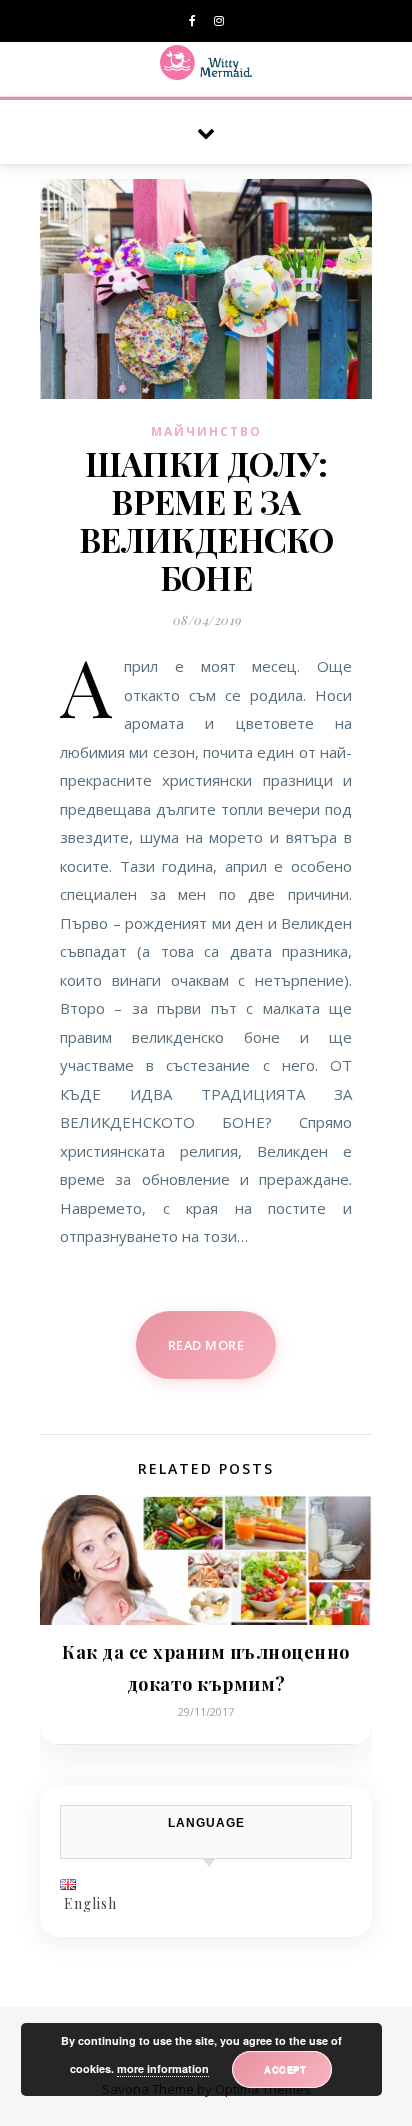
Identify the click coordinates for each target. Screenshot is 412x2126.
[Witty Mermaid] (206, 62)
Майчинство (206, 431)
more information (163, 2068)
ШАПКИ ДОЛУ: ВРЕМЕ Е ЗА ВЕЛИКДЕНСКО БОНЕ (206, 520)
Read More (206, 1345)
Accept (285, 2069)
